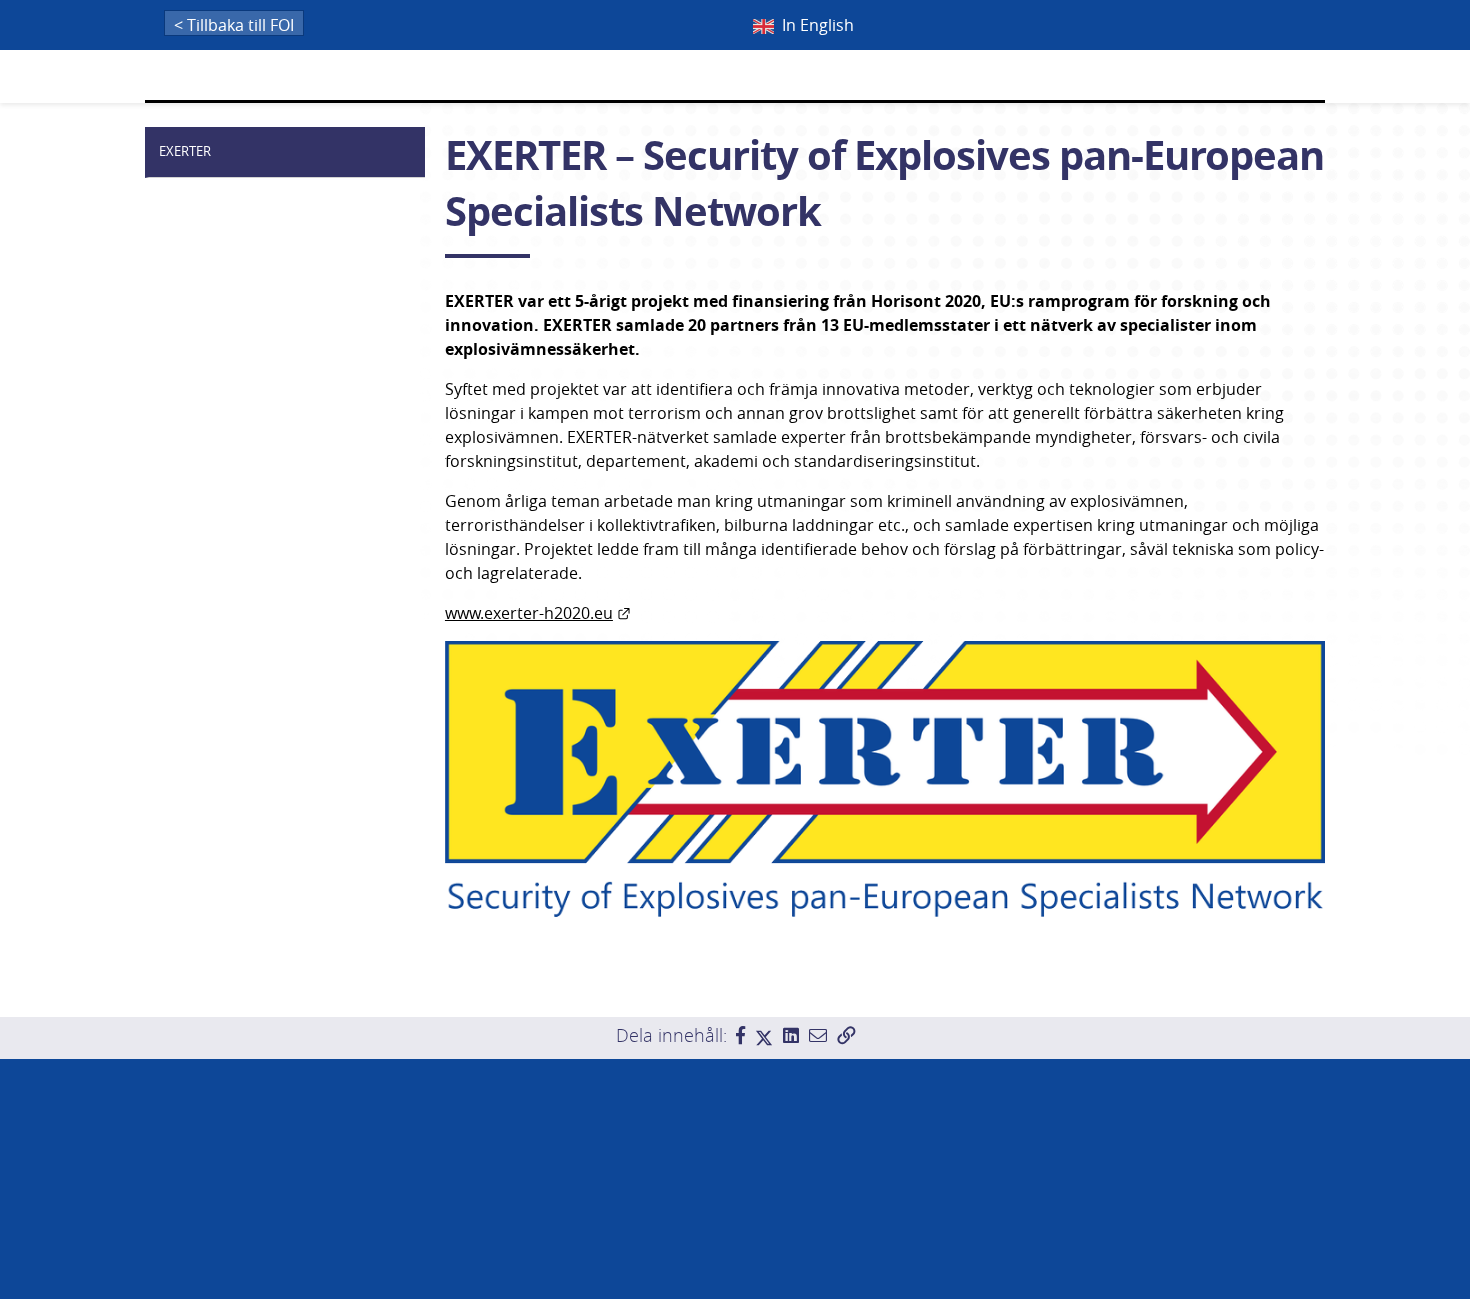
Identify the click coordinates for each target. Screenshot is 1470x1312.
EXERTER (185, 151)
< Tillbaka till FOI (234, 25)
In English (818, 25)
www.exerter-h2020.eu (538, 613)
